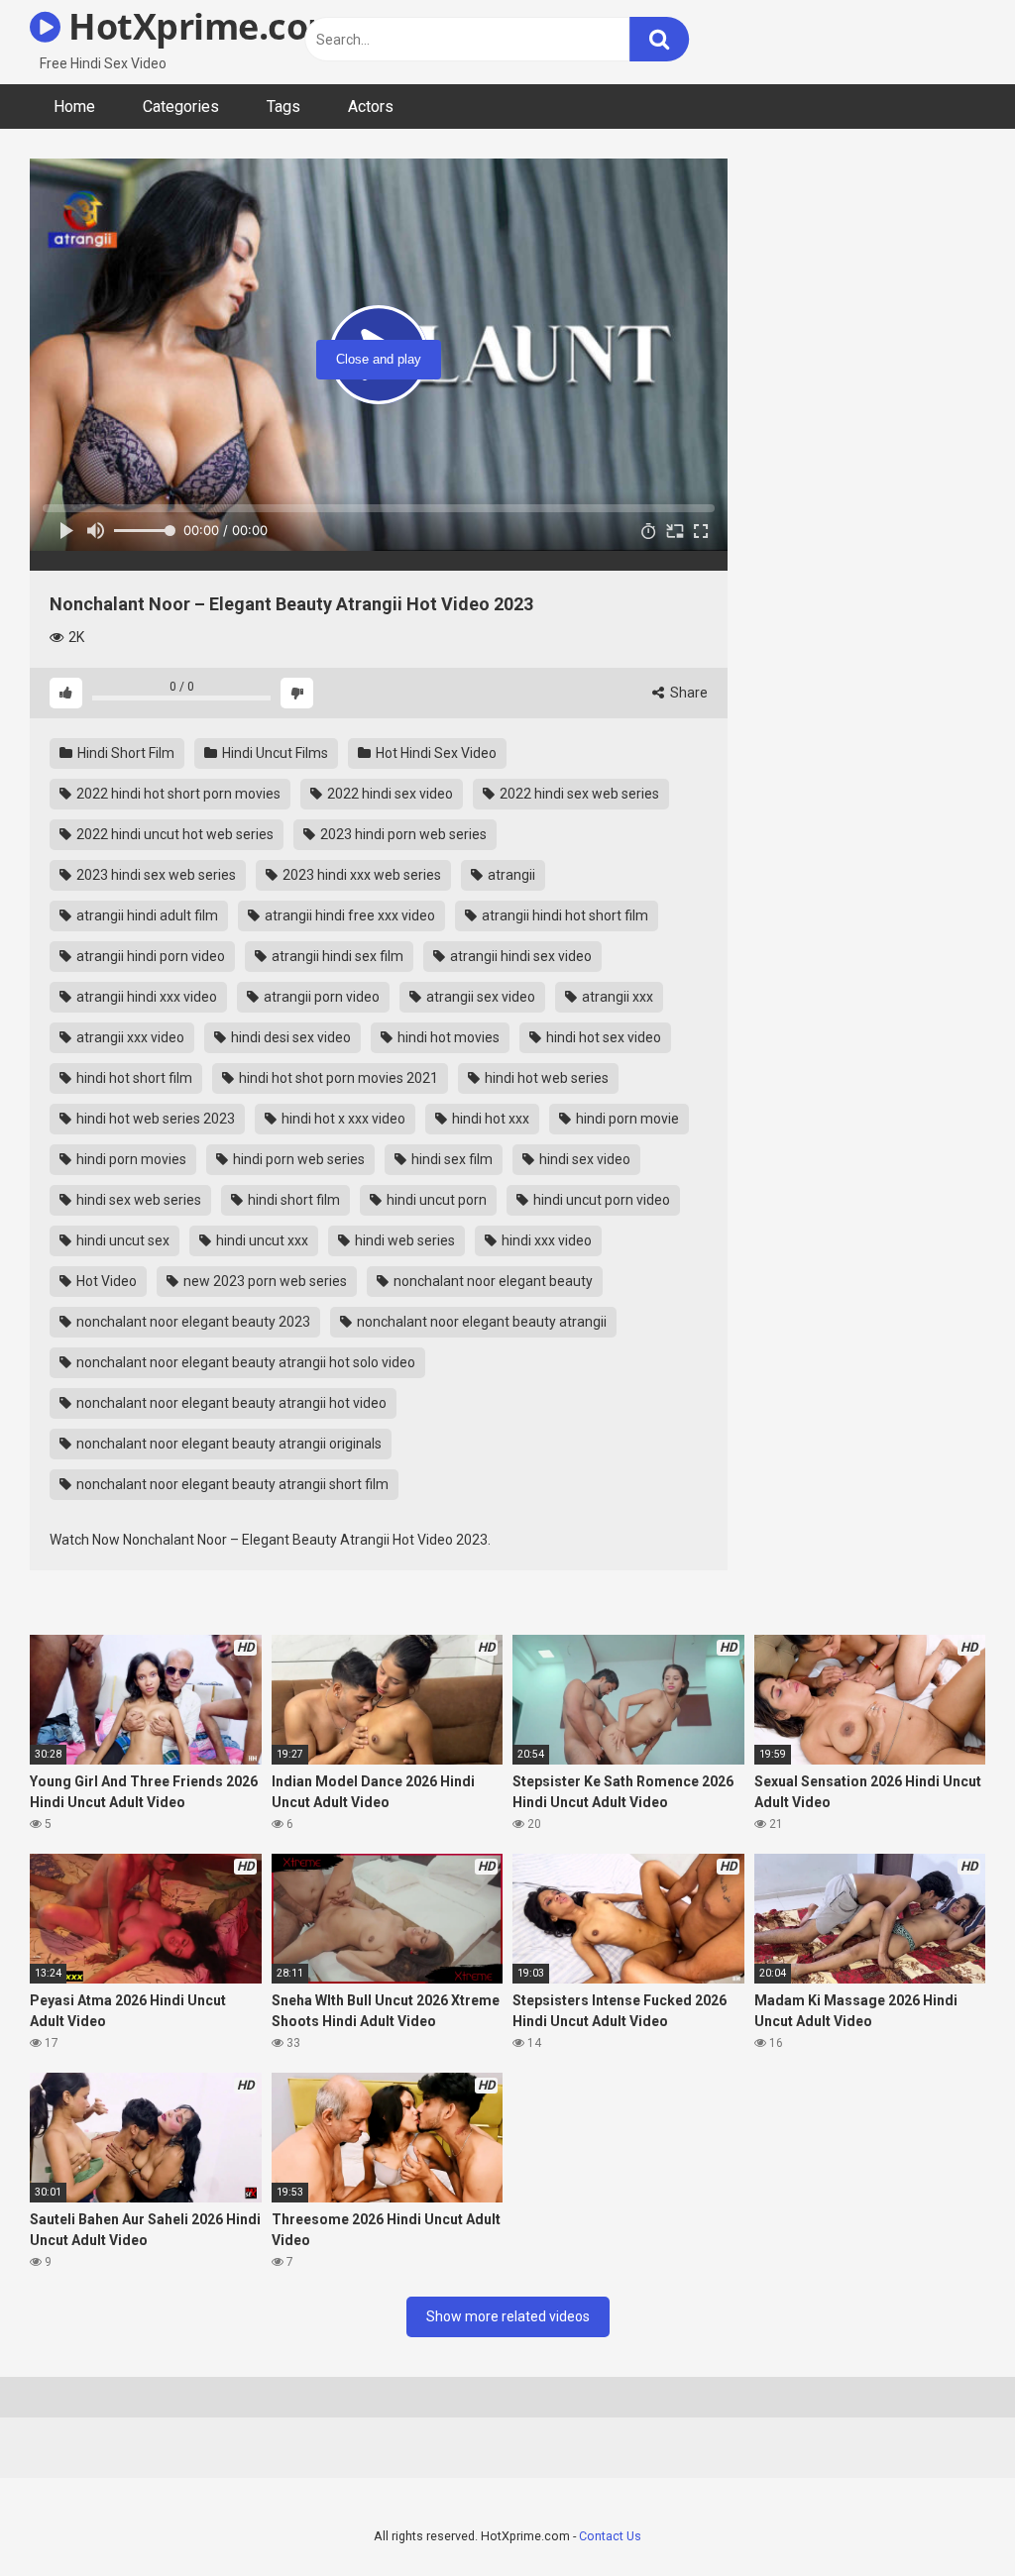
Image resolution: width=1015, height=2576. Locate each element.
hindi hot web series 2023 (154, 1119)
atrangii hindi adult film (146, 915)
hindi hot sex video (602, 1037)
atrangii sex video (479, 997)
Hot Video (105, 1281)
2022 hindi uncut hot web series (173, 834)
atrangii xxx (616, 997)
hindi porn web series (297, 1159)
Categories (181, 107)
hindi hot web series (545, 1078)
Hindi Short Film (124, 753)
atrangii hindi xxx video (145, 997)
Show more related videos (508, 2316)
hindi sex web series (137, 1200)
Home (74, 107)
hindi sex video (583, 1159)
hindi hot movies (447, 1037)
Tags (283, 107)
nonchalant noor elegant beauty (492, 1281)
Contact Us (610, 2536)
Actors (371, 107)
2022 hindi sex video (389, 794)
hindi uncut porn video (600, 1200)
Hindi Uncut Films (274, 753)
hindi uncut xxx (261, 1240)
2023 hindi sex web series (155, 875)
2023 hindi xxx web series (360, 875)
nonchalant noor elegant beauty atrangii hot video (230, 1403)
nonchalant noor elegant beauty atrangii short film (231, 1484)
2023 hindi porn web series (402, 834)
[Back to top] (949, 2516)
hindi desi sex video (289, 1037)
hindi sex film (451, 1159)
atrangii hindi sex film (336, 956)
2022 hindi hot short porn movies (177, 794)
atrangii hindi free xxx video (348, 915)
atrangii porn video (320, 997)
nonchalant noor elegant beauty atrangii (480, 1322)
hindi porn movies (130, 1159)
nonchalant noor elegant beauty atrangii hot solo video (244, 1362)
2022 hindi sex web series (578, 794)
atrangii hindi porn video (149, 956)
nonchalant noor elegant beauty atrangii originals (227, 1444)
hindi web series (403, 1240)
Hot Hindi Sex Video (435, 753)
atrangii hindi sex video (519, 956)
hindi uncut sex (121, 1240)
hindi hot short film (133, 1078)
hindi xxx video (545, 1240)
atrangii (510, 875)
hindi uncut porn (435, 1200)
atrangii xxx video (129, 1037)
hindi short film (292, 1200)
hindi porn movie (626, 1119)
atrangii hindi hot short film (564, 915)
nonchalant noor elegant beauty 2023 (192, 1322)
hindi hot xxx (489, 1119)
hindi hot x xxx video (342, 1119)
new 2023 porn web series (264, 1281)
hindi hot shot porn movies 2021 (337, 1078)
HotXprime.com (201, 26)
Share (687, 693)
